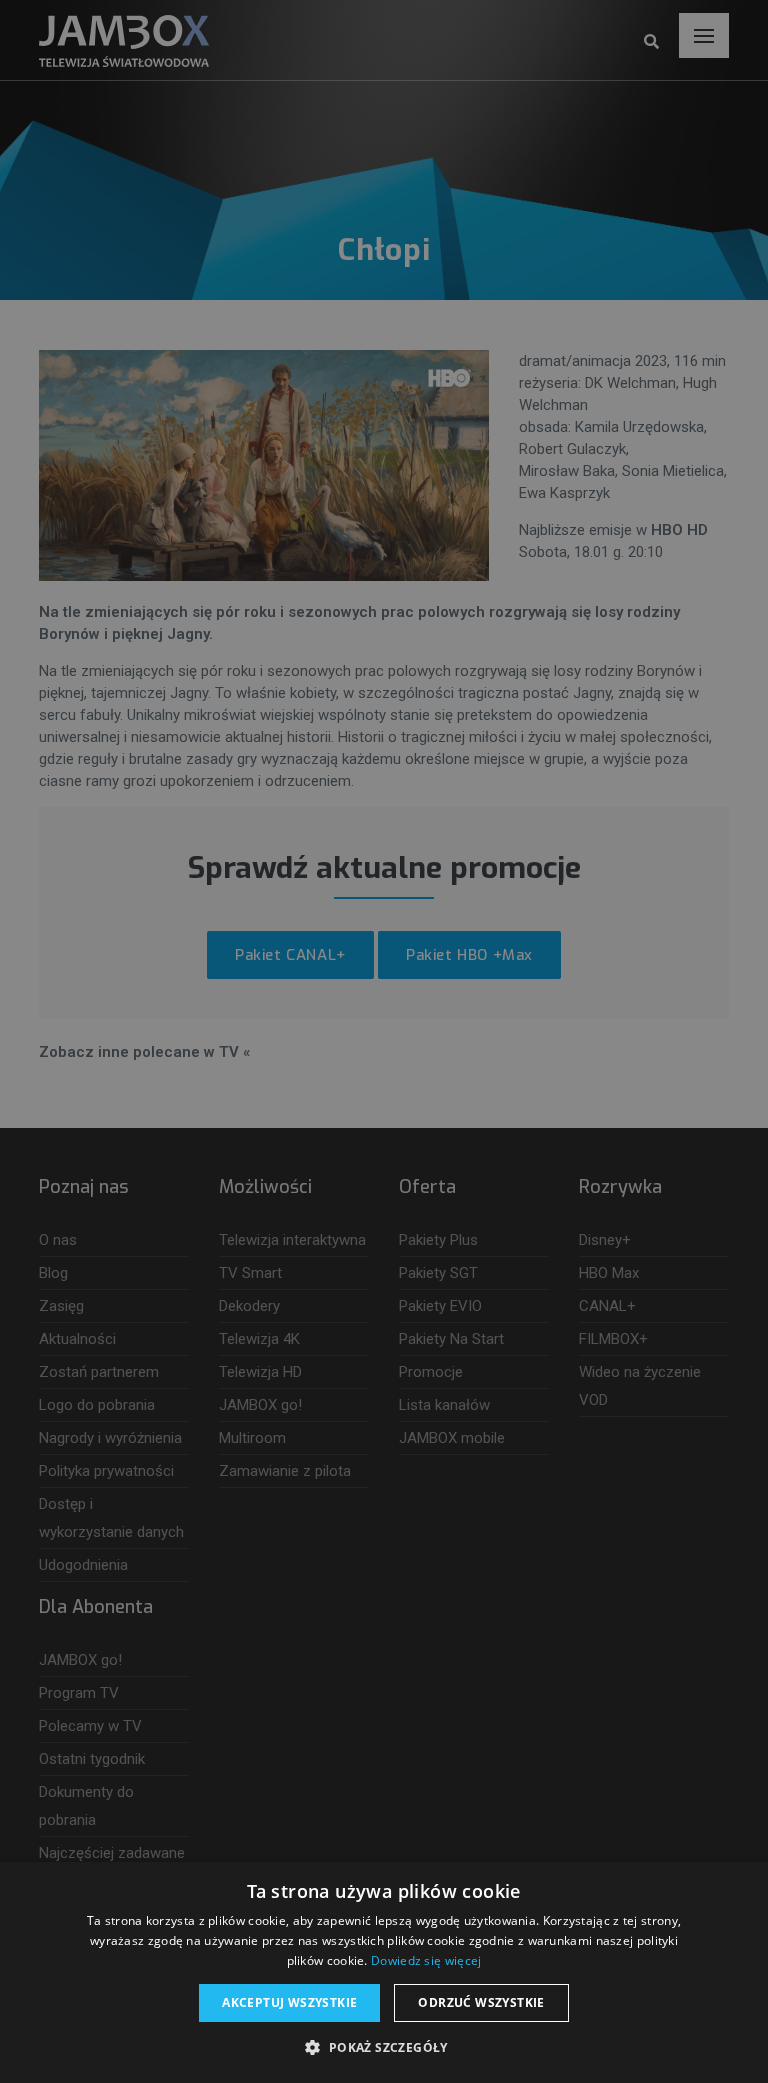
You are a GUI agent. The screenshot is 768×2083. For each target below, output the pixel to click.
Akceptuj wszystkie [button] (289, 2002)
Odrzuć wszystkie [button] (481, 2002)
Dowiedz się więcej (426, 1960)
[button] (383, 2048)
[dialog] (384, 1041)
